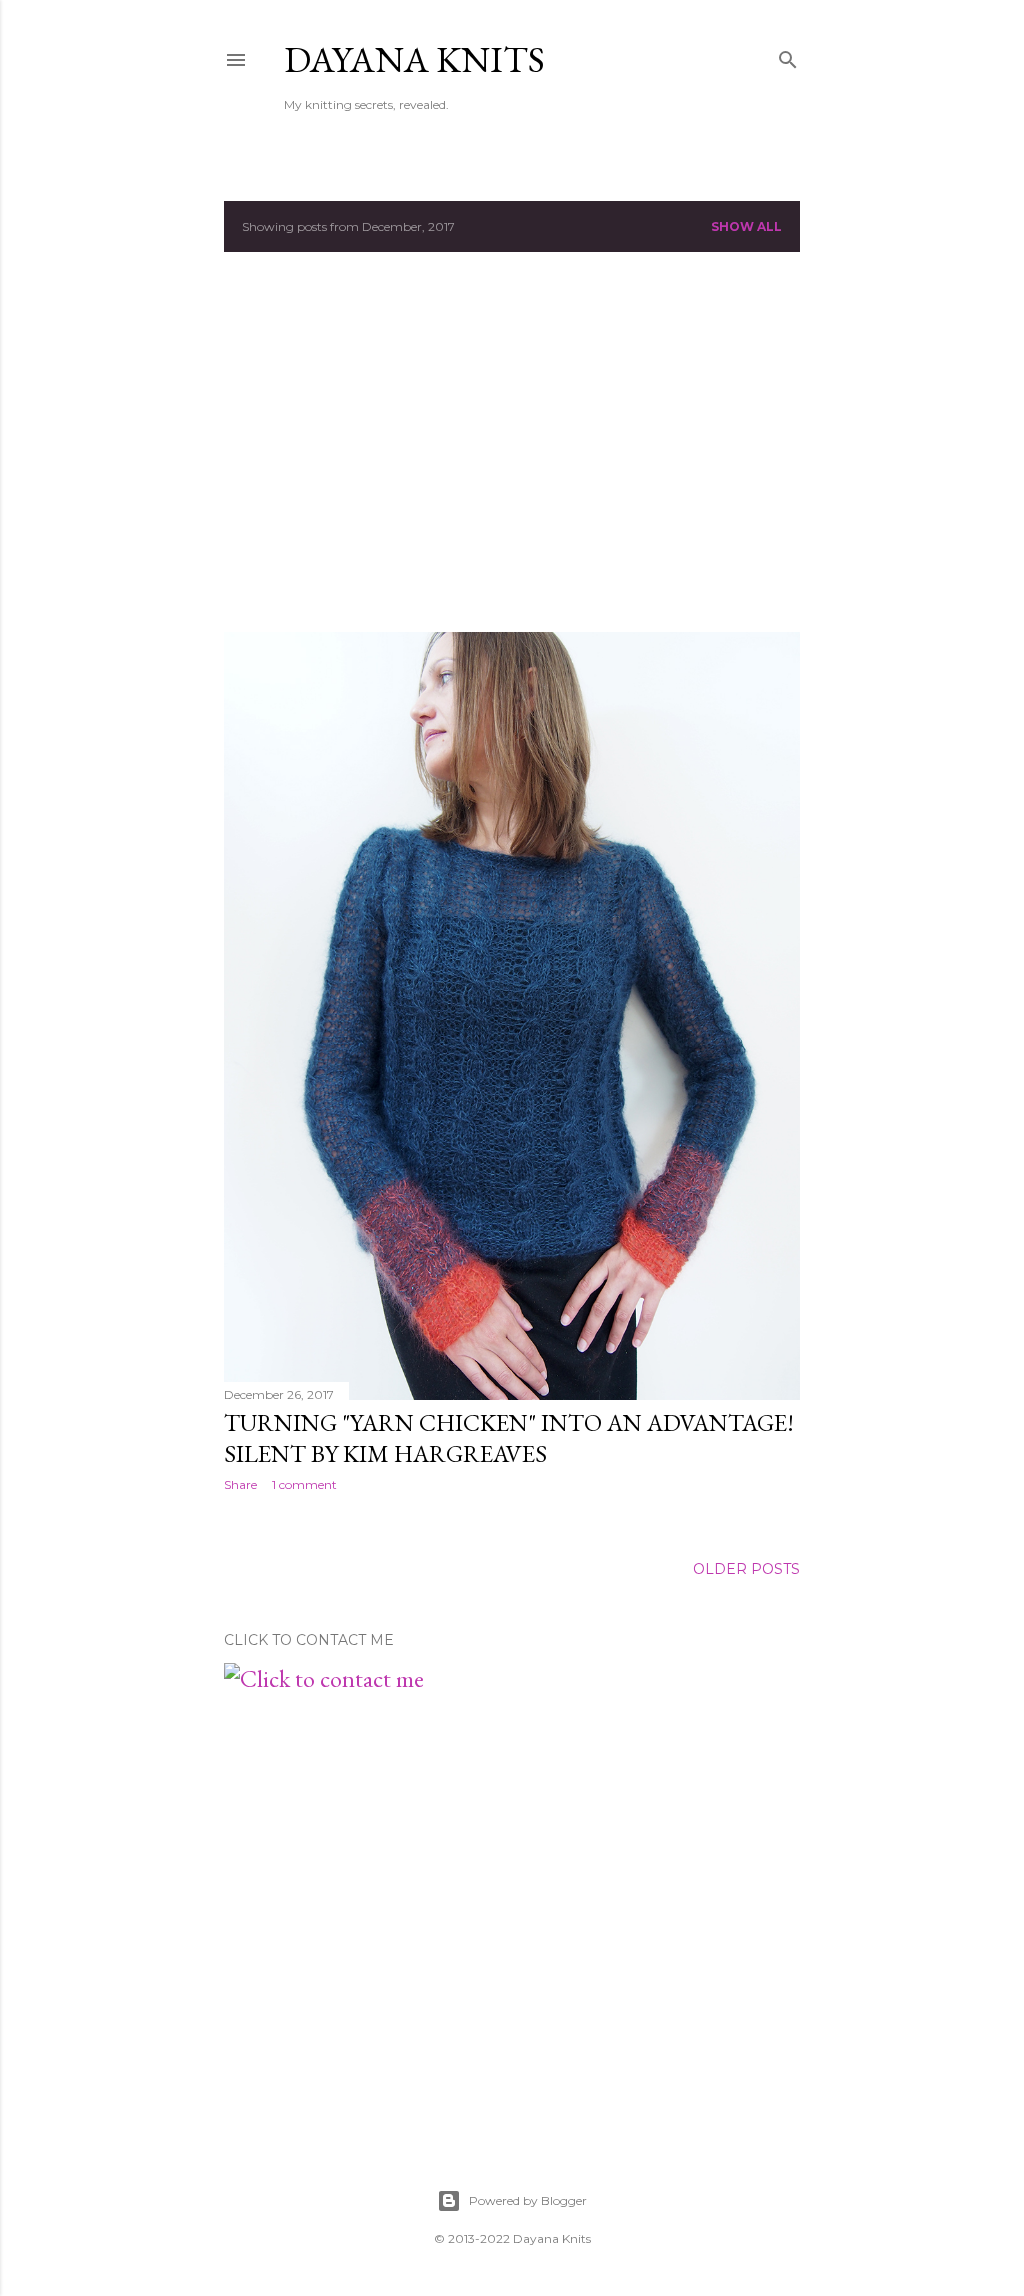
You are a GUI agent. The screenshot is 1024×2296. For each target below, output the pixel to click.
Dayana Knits (414, 59)
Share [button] (240, 1484)
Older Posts (746, 1569)
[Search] (788, 56)
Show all (746, 226)
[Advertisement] (512, 442)
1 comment (304, 1484)
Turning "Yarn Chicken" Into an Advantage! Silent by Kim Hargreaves (509, 1438)
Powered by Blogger (528, 2200)
